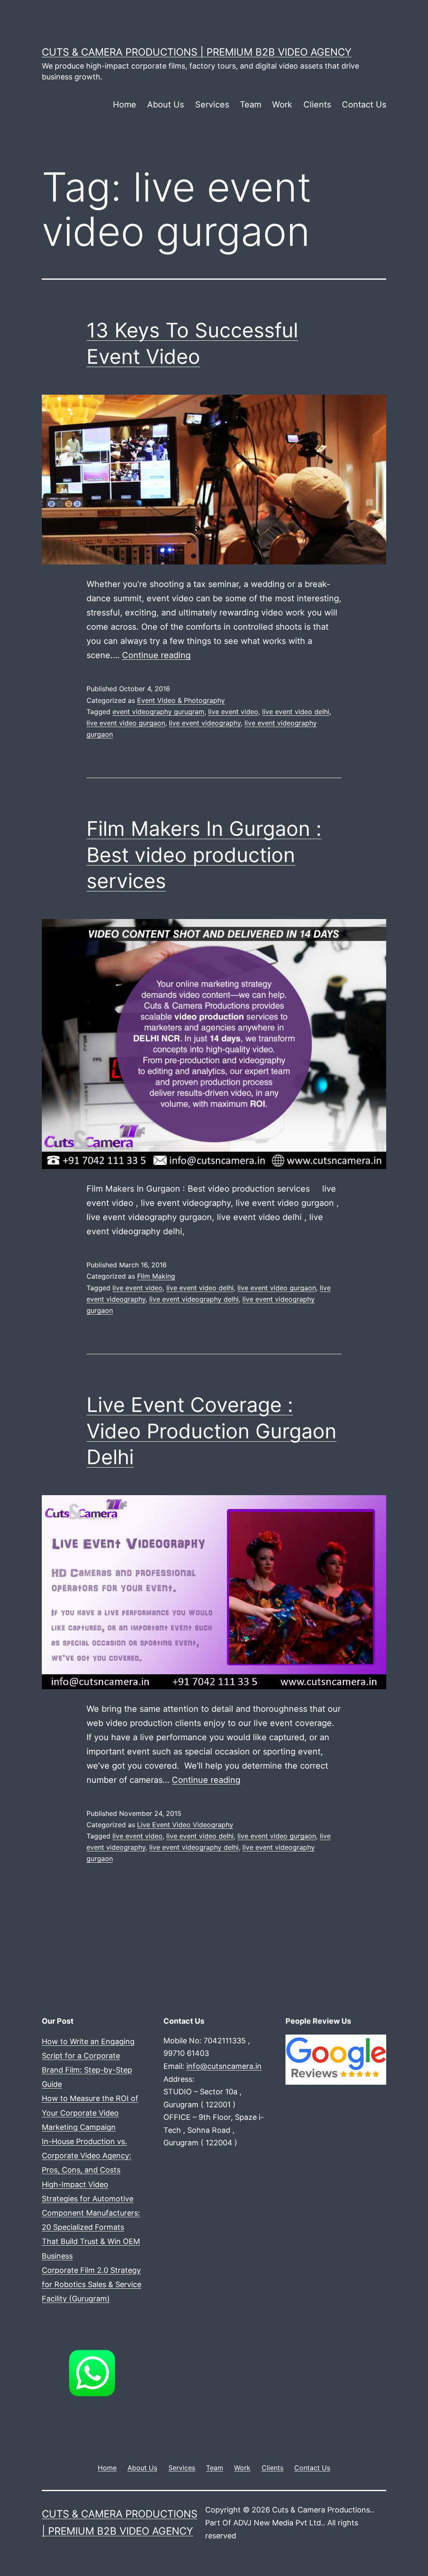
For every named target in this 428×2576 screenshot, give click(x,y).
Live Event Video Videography (185, 1825)
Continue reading (156, 655)
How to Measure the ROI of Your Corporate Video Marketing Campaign (90, 2113)
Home (125, 105)
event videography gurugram (158, 712)
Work (282, 105)
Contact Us (364, 105)
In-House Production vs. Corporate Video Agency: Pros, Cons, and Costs (87, 2156)
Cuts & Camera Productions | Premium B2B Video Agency (197, 52)
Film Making (156, 1276)
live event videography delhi (194, 1299)
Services (212, 105)
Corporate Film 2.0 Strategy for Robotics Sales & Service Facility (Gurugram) (92, 2284)
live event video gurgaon (126, 723)
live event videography (205, 723)
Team (251, 105)
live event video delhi (296, 712)
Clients (317, 105)
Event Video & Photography (181, 700)
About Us (166, 105)
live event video (233, 712)
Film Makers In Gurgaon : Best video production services (204, 855)
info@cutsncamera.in (224, 2066)
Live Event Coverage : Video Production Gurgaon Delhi (211, 1431)
